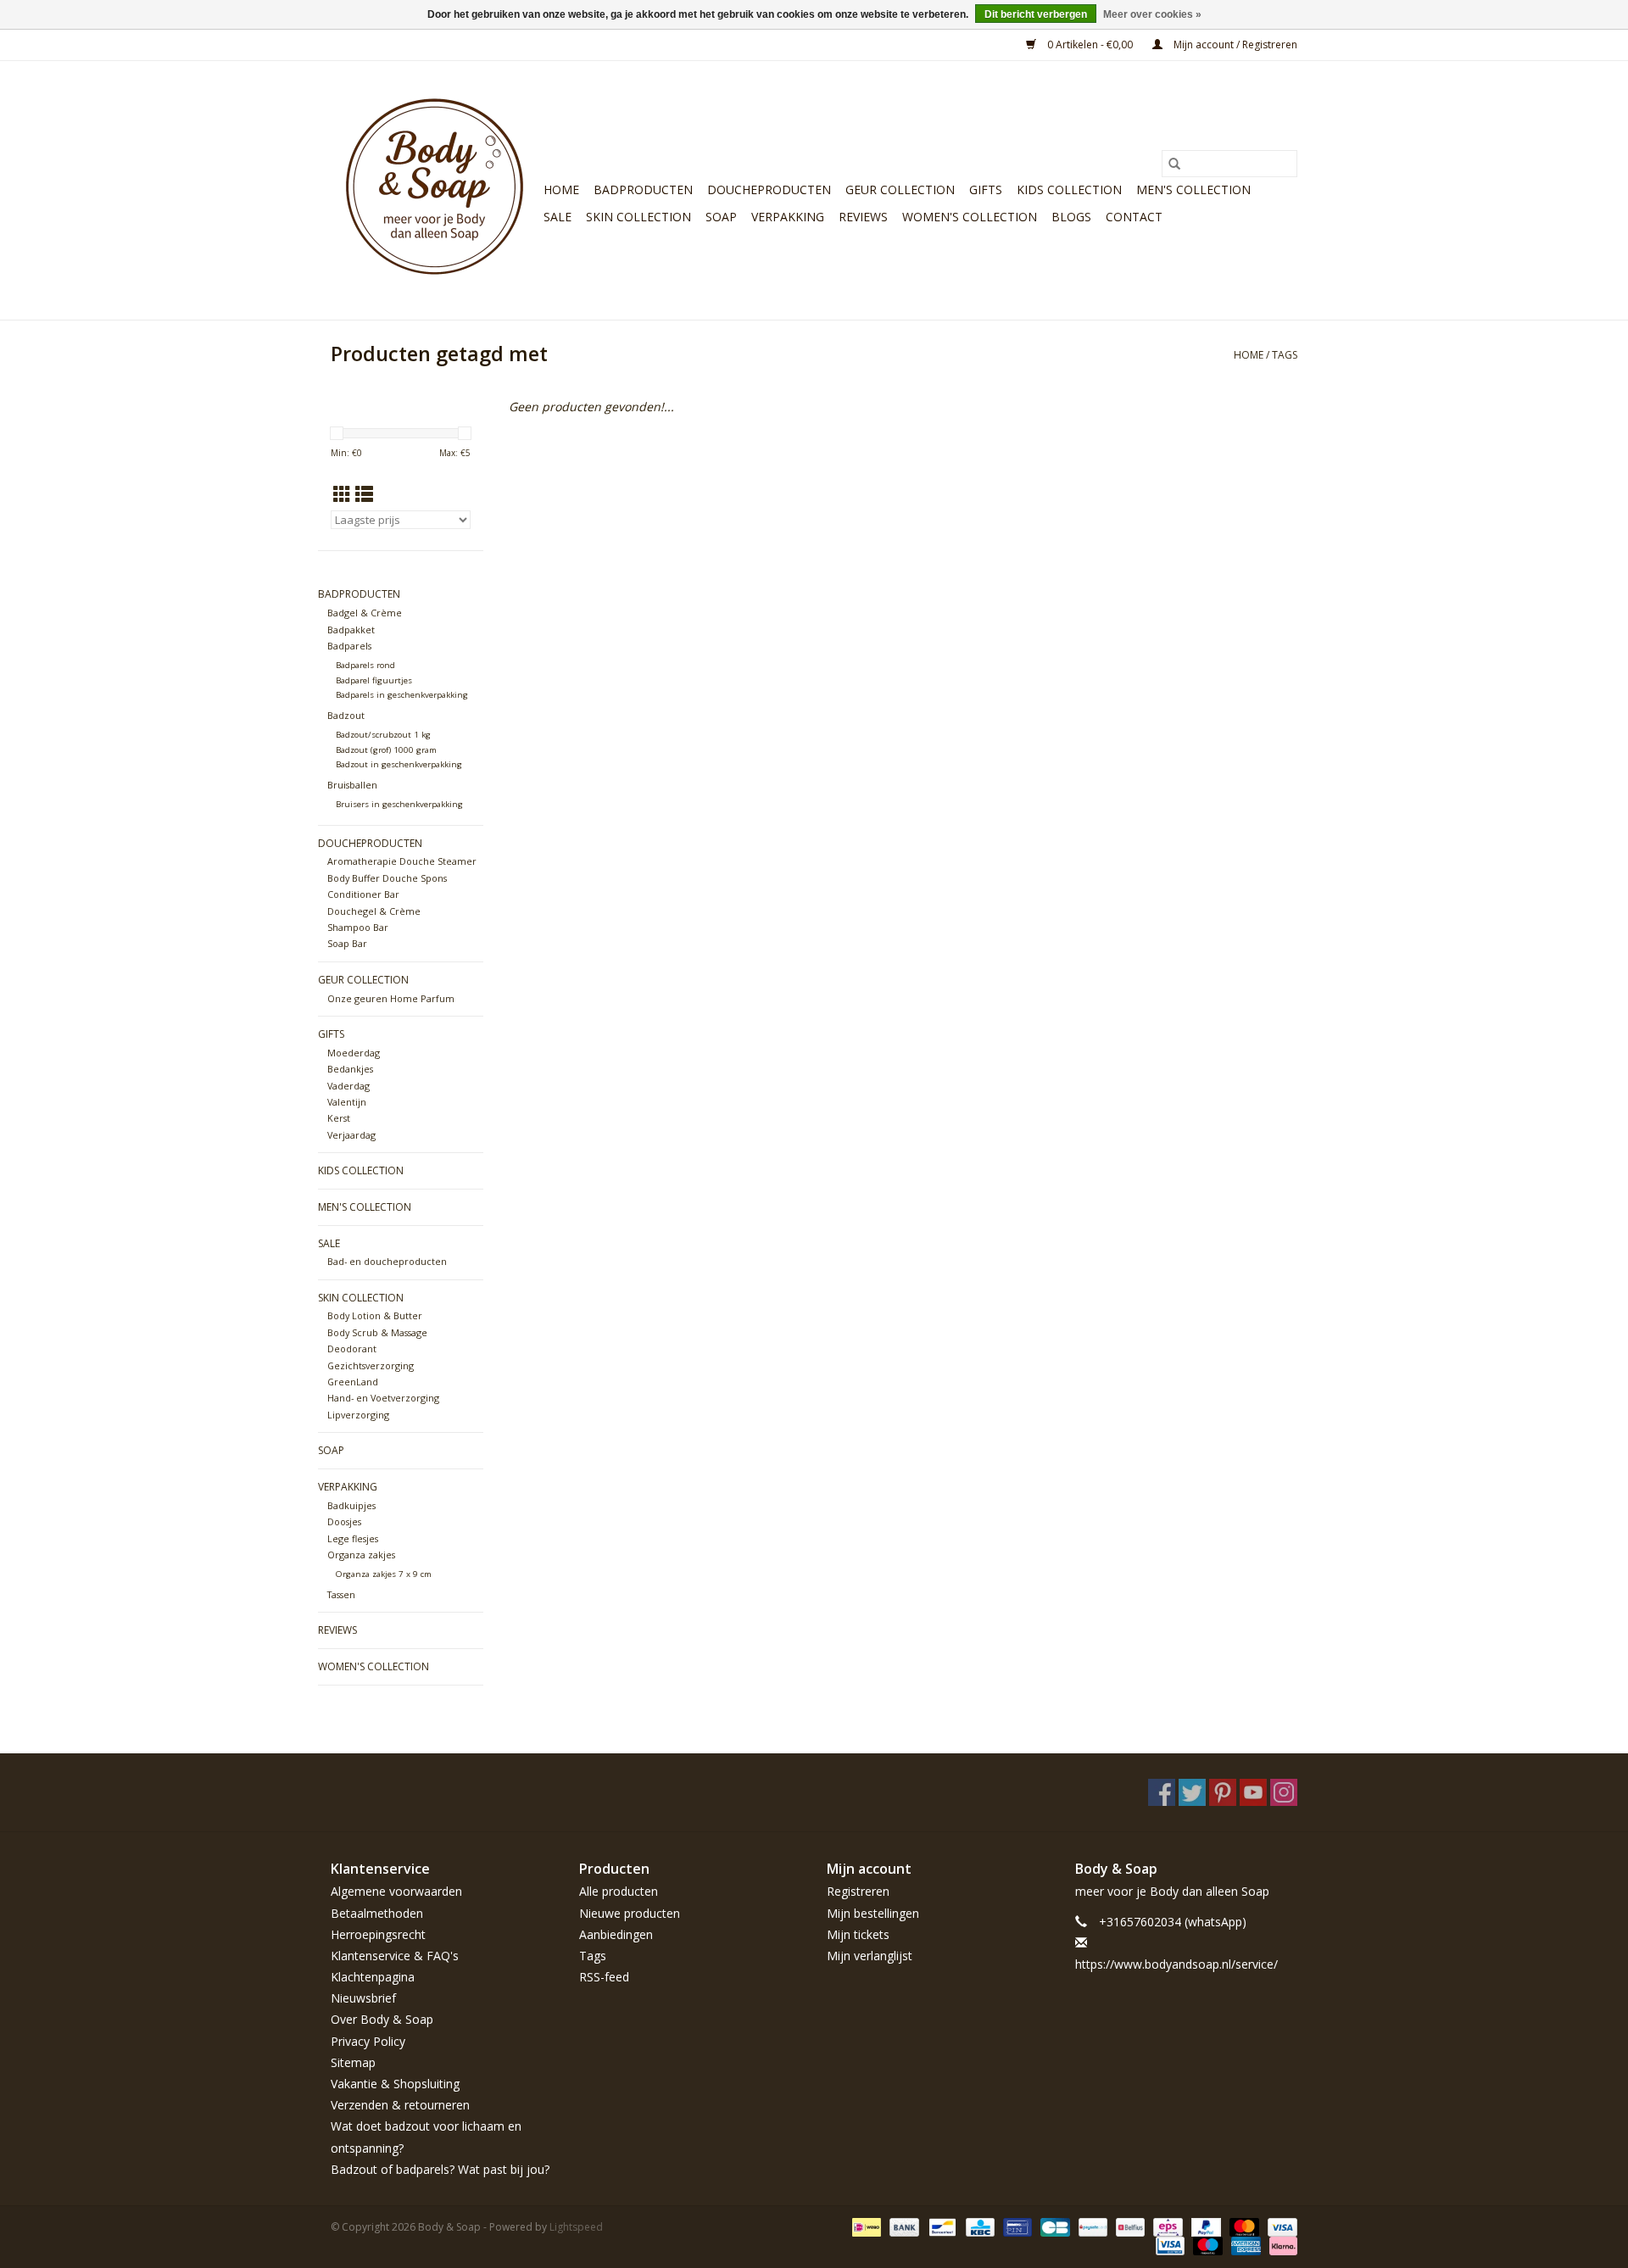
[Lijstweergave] (364, 494)
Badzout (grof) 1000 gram (386, 750)
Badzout (346, 715)
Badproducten (643, 189)
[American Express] (1244, 2245)
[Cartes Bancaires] (1053, 2226)
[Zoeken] (1174, 164)
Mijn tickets (858, 1934)
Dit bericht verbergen (1036, 14)
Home (561, 189)
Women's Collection (970, 217)
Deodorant (352, 1349)
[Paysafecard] (1091, 2226)
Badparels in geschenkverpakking (402, 695)
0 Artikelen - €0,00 (1090, 45)
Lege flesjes (353, 1538)
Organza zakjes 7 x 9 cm (384, 1574)
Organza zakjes (361, 1555)
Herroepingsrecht (378, 1934)
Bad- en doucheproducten (387, 1261)
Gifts (986, 189)
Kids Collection (1069, 189)
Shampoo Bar (358, 927)
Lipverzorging (358, 1415)
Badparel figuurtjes (374, 680)
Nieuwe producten (630, 1913)
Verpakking (788, 217)
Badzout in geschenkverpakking (399, 764)
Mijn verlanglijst (870, 1956)
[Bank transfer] (903, 2226)
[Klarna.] (1280, 2245)
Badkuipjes (351, 1505)
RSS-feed (604, 1977)
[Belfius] (1129, 2226)
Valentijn (347, 1102)
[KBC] (978, 2226)
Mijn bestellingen (873, 1913)
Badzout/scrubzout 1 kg (383, 735)
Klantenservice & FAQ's (395, 1956)
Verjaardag (351, 1135)
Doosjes (344, 1521)
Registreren (858, 1891)
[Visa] (1280, 2226)
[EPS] (1166, 2226)
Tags (1285, 355)
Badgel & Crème (365, 613)
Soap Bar (347, 943)
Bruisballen (352, 785)
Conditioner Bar (363, 894)
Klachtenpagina (373, 1977)
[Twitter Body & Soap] (1192, 1792)
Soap (721, 217)
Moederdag (354, 1053)
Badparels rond (365, 665)
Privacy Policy (368, 2041)
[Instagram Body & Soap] (1284, 1792)
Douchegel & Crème (374, 911)
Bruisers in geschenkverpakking (399, 804)
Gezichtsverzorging (371, 1365)
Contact (1134, 217)
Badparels (349, 646)
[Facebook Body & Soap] (1162, 1792)
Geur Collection (900, 189)
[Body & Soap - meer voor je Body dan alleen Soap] (435, 190)
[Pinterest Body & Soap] (1223, 1792)
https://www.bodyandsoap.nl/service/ (1176, 1964)
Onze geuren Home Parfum (391, 998)
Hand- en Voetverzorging (383, 1398)
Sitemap (353, 2062)
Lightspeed (576, 2227)
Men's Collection (1193, 189)
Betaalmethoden (377, 1913)
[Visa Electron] (1168, 2245)
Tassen (341, 1594)
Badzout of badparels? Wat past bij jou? (440, 2169)
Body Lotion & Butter (375, 1315)
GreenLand (353, 1382)
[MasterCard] (1243, 2226)
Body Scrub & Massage (377, 1332)
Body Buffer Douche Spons (387, 878)
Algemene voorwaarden (396, 1891)
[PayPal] (1204, 2226)
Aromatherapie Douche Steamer (402, 861)
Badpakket (351, 630)
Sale (558, 217)
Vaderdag (348, 1086)
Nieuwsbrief (363, 1998)
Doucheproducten (769, 189)
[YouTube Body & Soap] (1253, 1792)
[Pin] (1016, 2226)
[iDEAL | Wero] (865, 2226)
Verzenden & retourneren (400, 2105)
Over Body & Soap (382, 2019)
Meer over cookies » (1152, 14)
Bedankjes (350, 1069)
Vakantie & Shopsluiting (395, 2084)
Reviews (863, 217)
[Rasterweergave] (342, 494)
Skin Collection (638, 217)
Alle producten (619, 1891)
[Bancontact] (940, 2226)
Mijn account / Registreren (1234, 45)
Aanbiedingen (616, 1934)
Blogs (1071, 217)
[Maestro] (1206, 2245)
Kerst (339, 1118)
